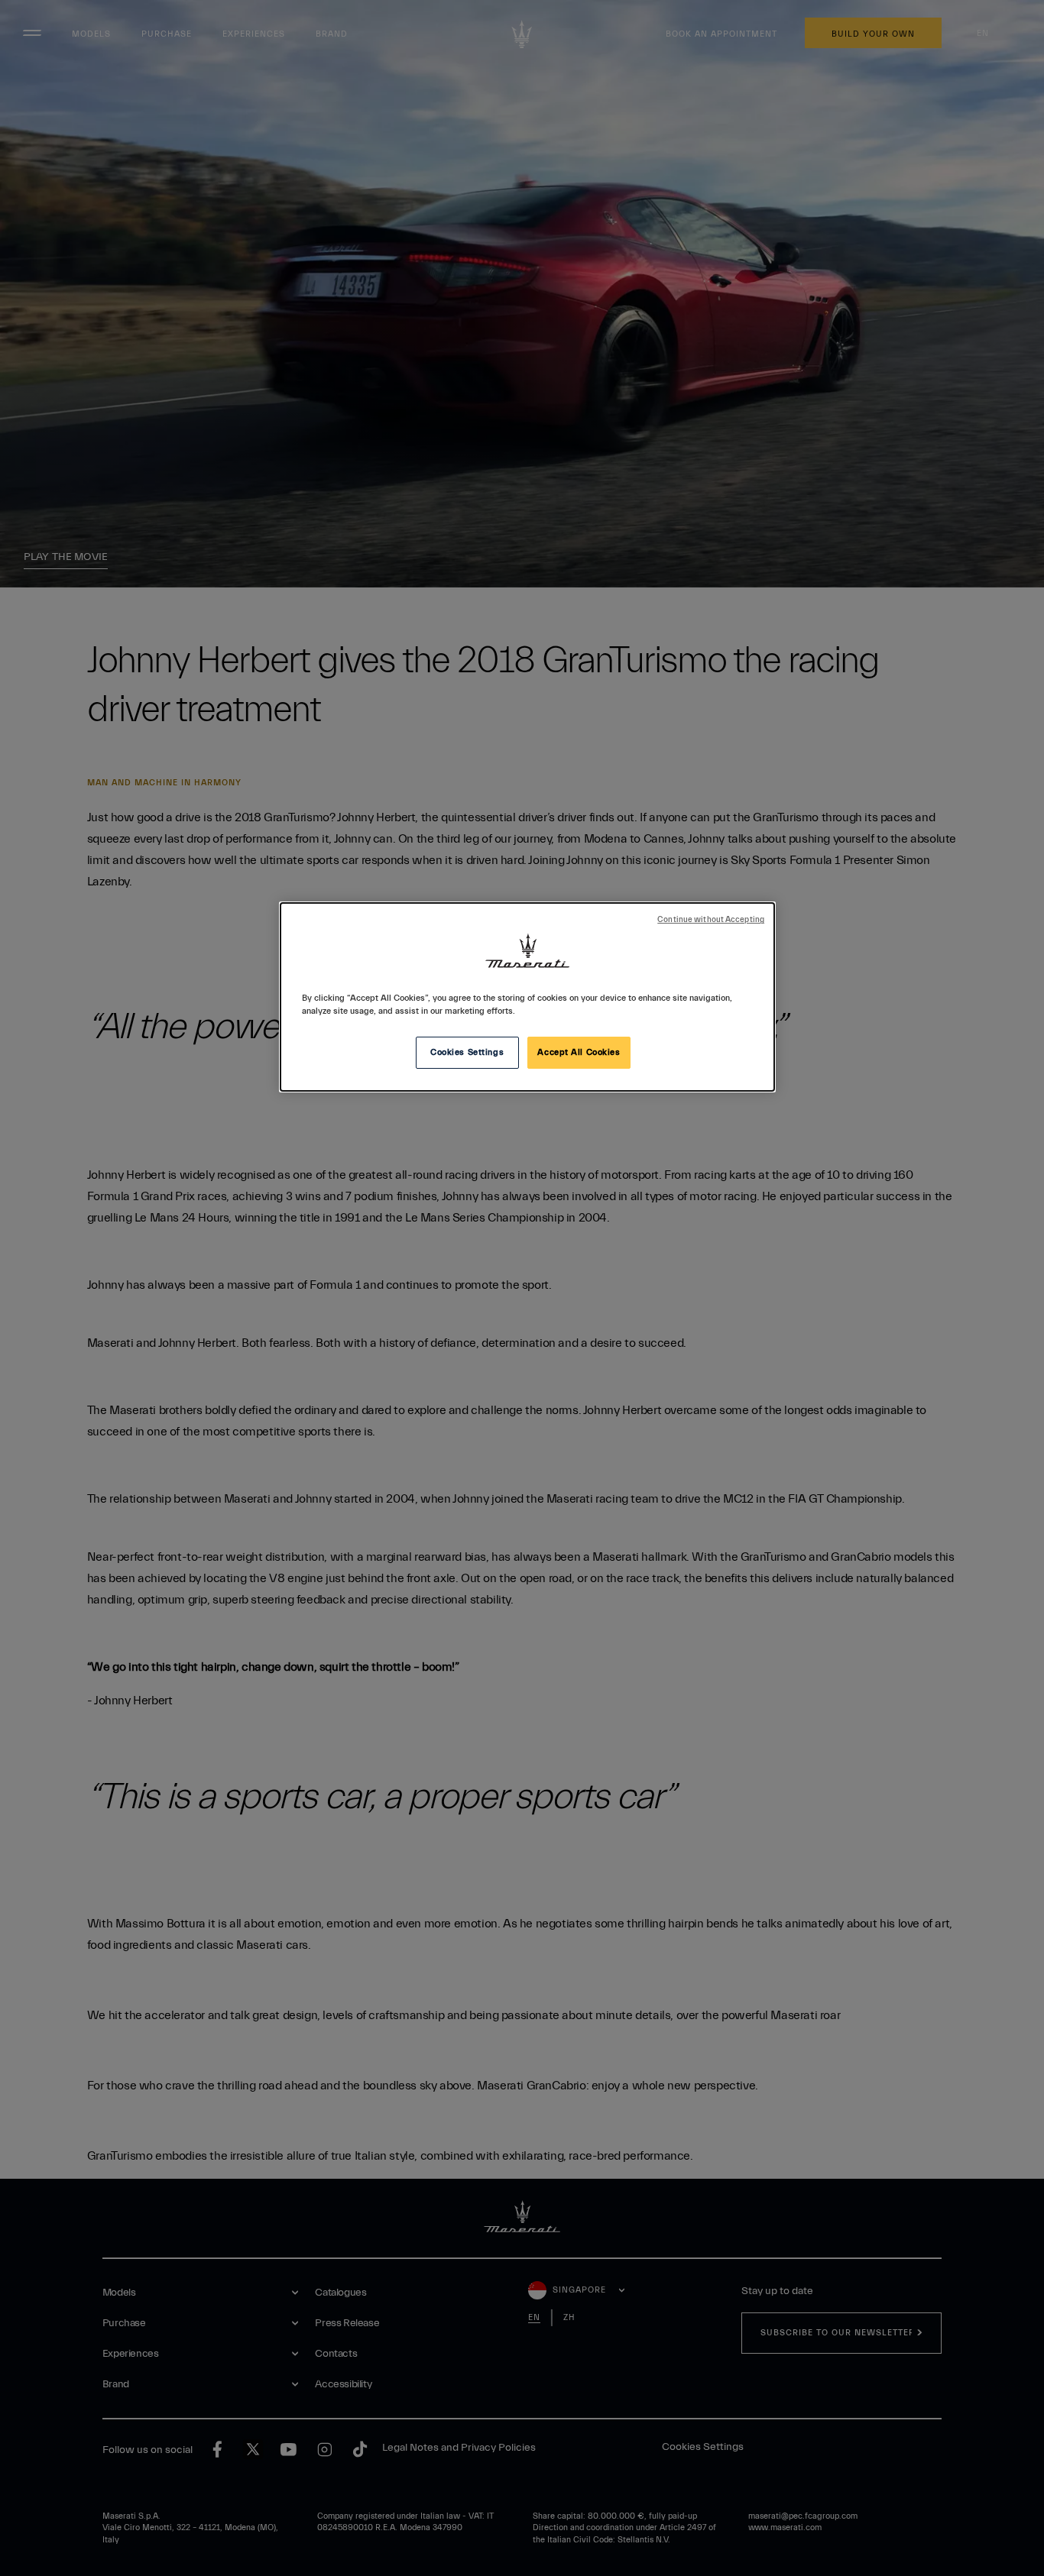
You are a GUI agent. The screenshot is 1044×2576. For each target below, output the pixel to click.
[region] (527, 997)
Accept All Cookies (579, 1052)
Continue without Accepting (711, 920)
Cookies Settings (467, 1052)
